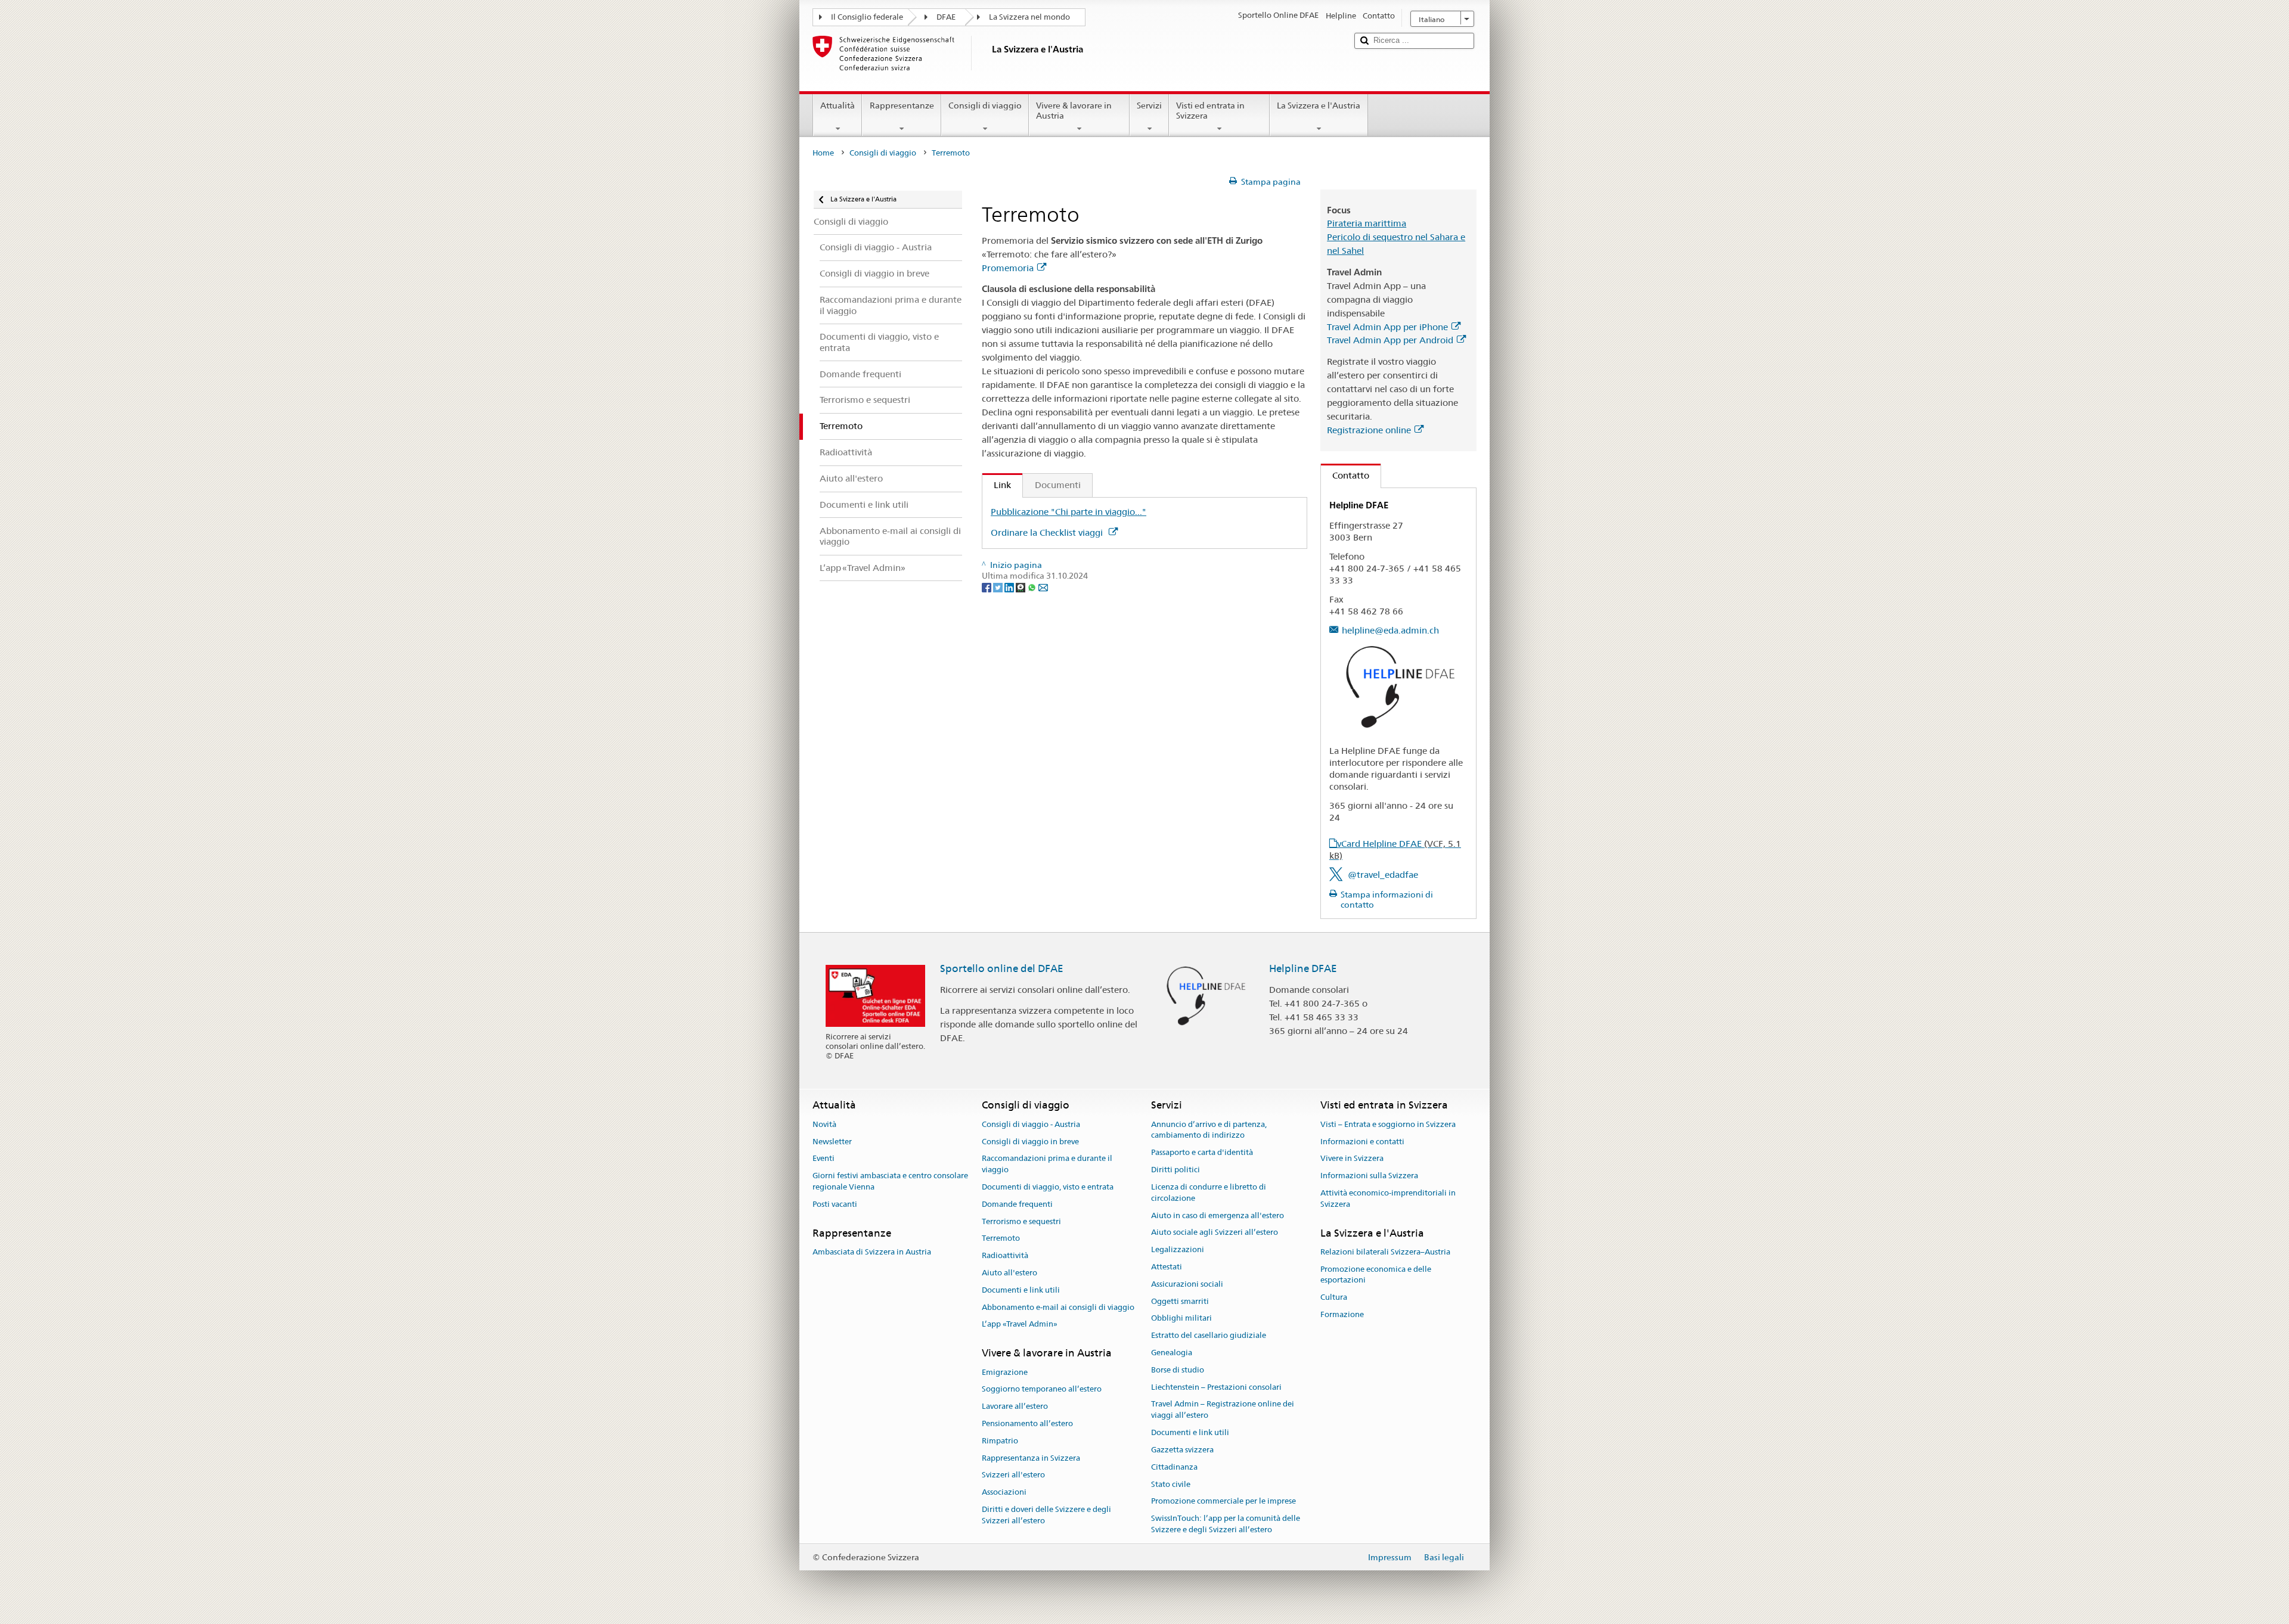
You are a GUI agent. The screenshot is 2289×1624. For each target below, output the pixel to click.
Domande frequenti (1017, 1204)
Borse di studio (1178, 1370)
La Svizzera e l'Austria (1319, 105)
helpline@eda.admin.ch (1390, 630)
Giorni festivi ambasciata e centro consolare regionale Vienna (890, 1181)
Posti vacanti (835, 1204)
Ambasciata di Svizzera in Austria (872, 1252)
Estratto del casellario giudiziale (1209, 1335)
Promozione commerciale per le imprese (1223, 1502)
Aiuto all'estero (1009, 1273)
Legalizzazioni (1178, 1249)
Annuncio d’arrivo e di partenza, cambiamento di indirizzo (1209, 1130)
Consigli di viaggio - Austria (1031, 1124)
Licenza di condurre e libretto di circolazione (1209, 1193)
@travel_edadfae (1383, 875)
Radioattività (1005, 1255)
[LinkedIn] (1010, 587)
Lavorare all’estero (1015, 1406)
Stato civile (1171, 1484)
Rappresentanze (902, 105)
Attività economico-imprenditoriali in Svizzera (1388, 1198)
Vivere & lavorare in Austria (1074, 111)
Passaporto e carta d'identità (1202, 1153)
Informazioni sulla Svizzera (1369, 1176)
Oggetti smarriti (1180, 1301)
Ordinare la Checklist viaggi (1048, 532)
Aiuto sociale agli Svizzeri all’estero (1215, 1233)
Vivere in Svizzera (1352, 1159)
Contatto (1345, 475)
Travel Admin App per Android (1390, 340)
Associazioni (1004, 1492)
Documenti (1058, 485)
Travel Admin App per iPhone (1387, 327)
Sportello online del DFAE (1002, 968)
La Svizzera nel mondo (1029, 17)
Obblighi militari (1181, 1319)
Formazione (1342, 1314)
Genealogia (1172, 1353)
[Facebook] (987, 587)
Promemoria (1008, 268)
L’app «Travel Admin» (1020, 1325)
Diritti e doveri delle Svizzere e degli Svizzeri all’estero (1046, 1515)
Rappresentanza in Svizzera (1031, 1458)
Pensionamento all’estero (1027, 1423)
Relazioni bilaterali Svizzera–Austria (1385, 1252)
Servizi (1149, 105)
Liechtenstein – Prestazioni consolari (1216, 1387)
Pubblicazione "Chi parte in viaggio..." (1068, 512)
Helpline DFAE (1303, 968)
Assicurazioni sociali (1187, 1284)
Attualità (838, 105)
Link (997, 485)
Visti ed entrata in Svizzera (1210, 111)
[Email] (1043, 587)
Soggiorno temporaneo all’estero (1042, 1389)
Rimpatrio (1000, 1441)
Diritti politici (1175, 1170)
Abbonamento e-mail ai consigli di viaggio (1058, 1307)
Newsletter (832, 1142)
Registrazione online (1369, 430)
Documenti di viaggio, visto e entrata (1048, 1187)
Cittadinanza (1174, 1467)
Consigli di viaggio (985, 105)
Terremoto (1001, 1239)
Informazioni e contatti (1362, 1142)
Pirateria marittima (1367, 223)
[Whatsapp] (1033, 587)
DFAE (946, 17)
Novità (824, 1124)
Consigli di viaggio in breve (1030, 1142)
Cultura (1334, 1297)
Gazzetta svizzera (1182, 1450)
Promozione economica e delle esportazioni (1376, 1275)
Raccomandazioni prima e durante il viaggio (1047, 1165)
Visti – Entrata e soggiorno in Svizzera (1388, 1124)
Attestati (1167, 1267)
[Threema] (1021, 587)
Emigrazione (1005, 1372)
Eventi (824, 1159)
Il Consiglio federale (867, 17)
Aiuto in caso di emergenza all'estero (1218, 1215)
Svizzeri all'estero (1013, 1475)
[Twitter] (999, 587)
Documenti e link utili (1021, 1290)
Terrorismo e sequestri (1021, 1221)
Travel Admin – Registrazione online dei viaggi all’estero (1223, 1410)
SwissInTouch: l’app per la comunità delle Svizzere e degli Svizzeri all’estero (1226, 1524)
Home (823, 153)
